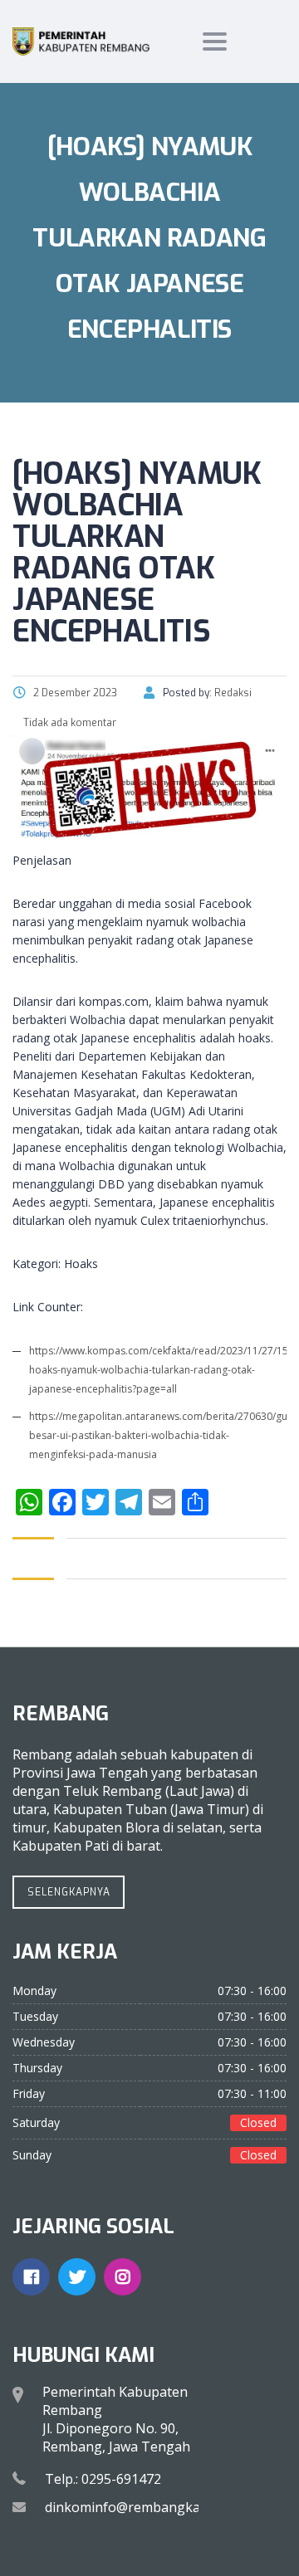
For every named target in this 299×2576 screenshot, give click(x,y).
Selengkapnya (69, 1892)
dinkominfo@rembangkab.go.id (143, 2507)
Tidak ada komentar (69, 723)
